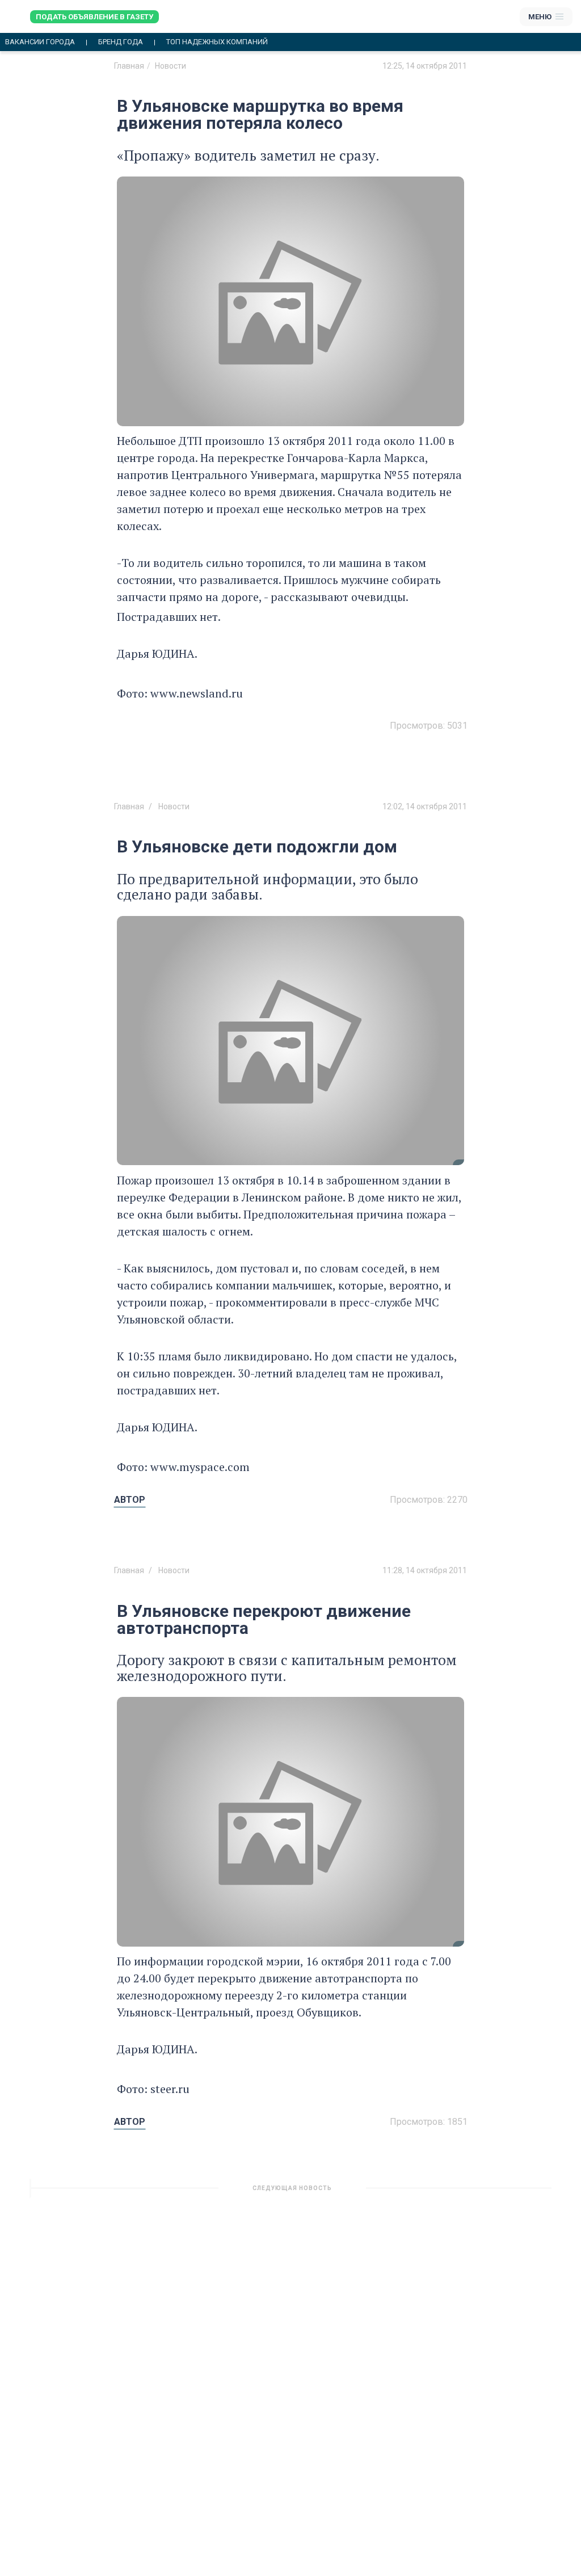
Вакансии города (40, 42)
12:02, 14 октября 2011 (425, 806)
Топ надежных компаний (217, 42)
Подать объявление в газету (94, 17)
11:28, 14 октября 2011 (425, 1570)
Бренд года (121, 42)
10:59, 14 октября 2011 (425, 2192)
